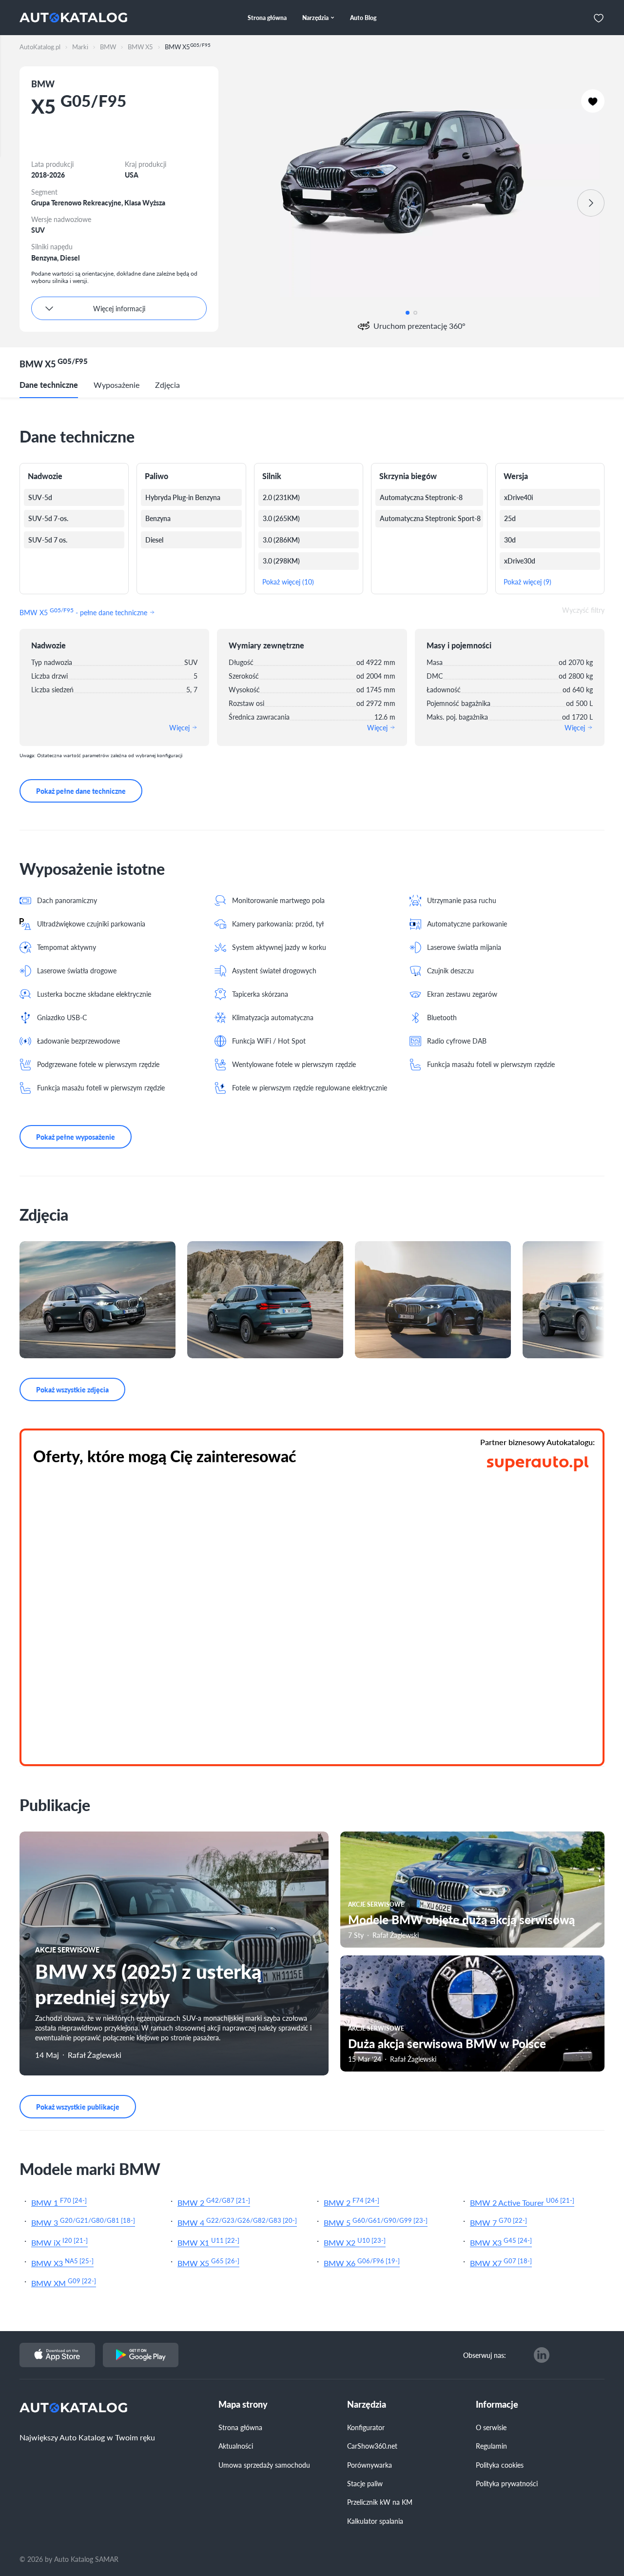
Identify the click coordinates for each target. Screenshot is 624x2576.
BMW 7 (498, 2222)
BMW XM (64, 2282)
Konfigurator (366, 2427)
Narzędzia (367, 2405)
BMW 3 (83, 2222)
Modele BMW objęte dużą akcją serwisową (461, 1919)
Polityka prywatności (507, 2483)
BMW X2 (355, 2242)
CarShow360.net (372, 2446)
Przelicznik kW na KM (380, 2502)
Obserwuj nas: (485, 2355)
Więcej (180, 727)
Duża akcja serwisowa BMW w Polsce (447, 2043)
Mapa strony (243, 2405)
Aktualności (236, 2446)
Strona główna (240, 2427)
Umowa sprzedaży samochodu (264, 2465)
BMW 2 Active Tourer (522, 2202)
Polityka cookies (500, 2465)
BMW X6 (362, 2262)
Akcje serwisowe (67, 1950)
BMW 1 (59, 2202)
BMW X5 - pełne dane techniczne (84, 611)
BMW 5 (376, 2222)
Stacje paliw (365, 2483)
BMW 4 (237, 2222)
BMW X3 (501, 2242)
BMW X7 (501, 2262)
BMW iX (59, 2242)
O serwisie (491, 2427)
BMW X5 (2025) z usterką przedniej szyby (148, 1983)
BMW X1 (208, 2242)
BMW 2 (214, 2202)
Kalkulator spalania (375, 2521)
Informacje (497, 2405)
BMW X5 (208, 2262)
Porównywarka (370, 2465)
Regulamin (491, 2446)
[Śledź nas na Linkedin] (542, 2355)
